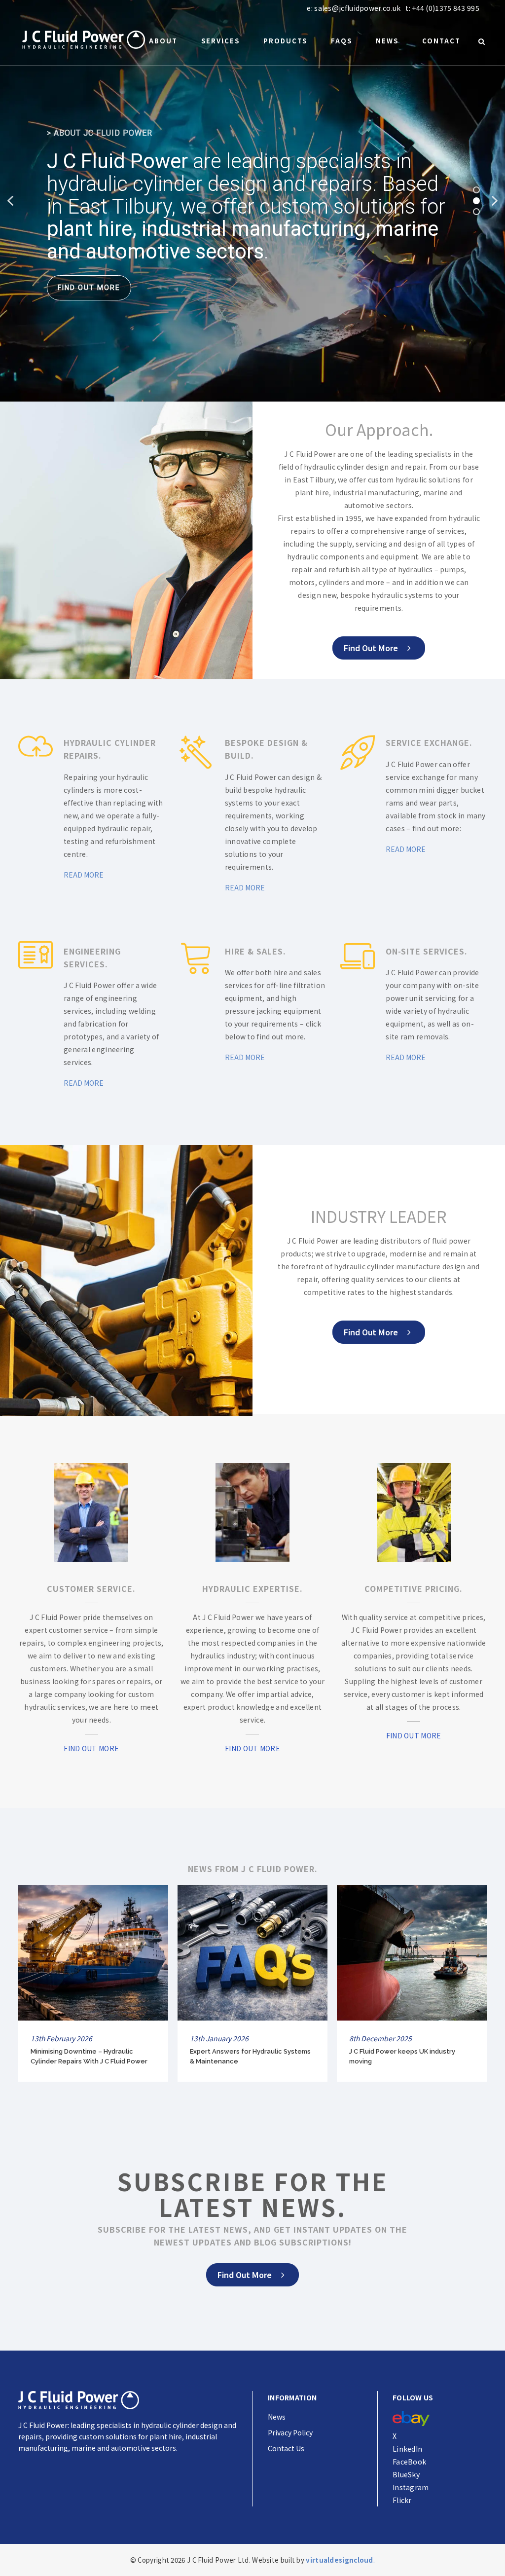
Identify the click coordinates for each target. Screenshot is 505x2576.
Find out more (371, 648)
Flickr (402, 2500)
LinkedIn (407, 2449)
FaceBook (409, 2462)
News (277, 2417)
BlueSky (406, 2474)
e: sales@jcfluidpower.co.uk (354, 8)
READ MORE (84, 875)
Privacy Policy (290, 2432)
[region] (252, 201)
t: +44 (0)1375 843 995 (442, 8)
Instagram (411, 2487)
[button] (10, 201)
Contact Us (286, 2448)
